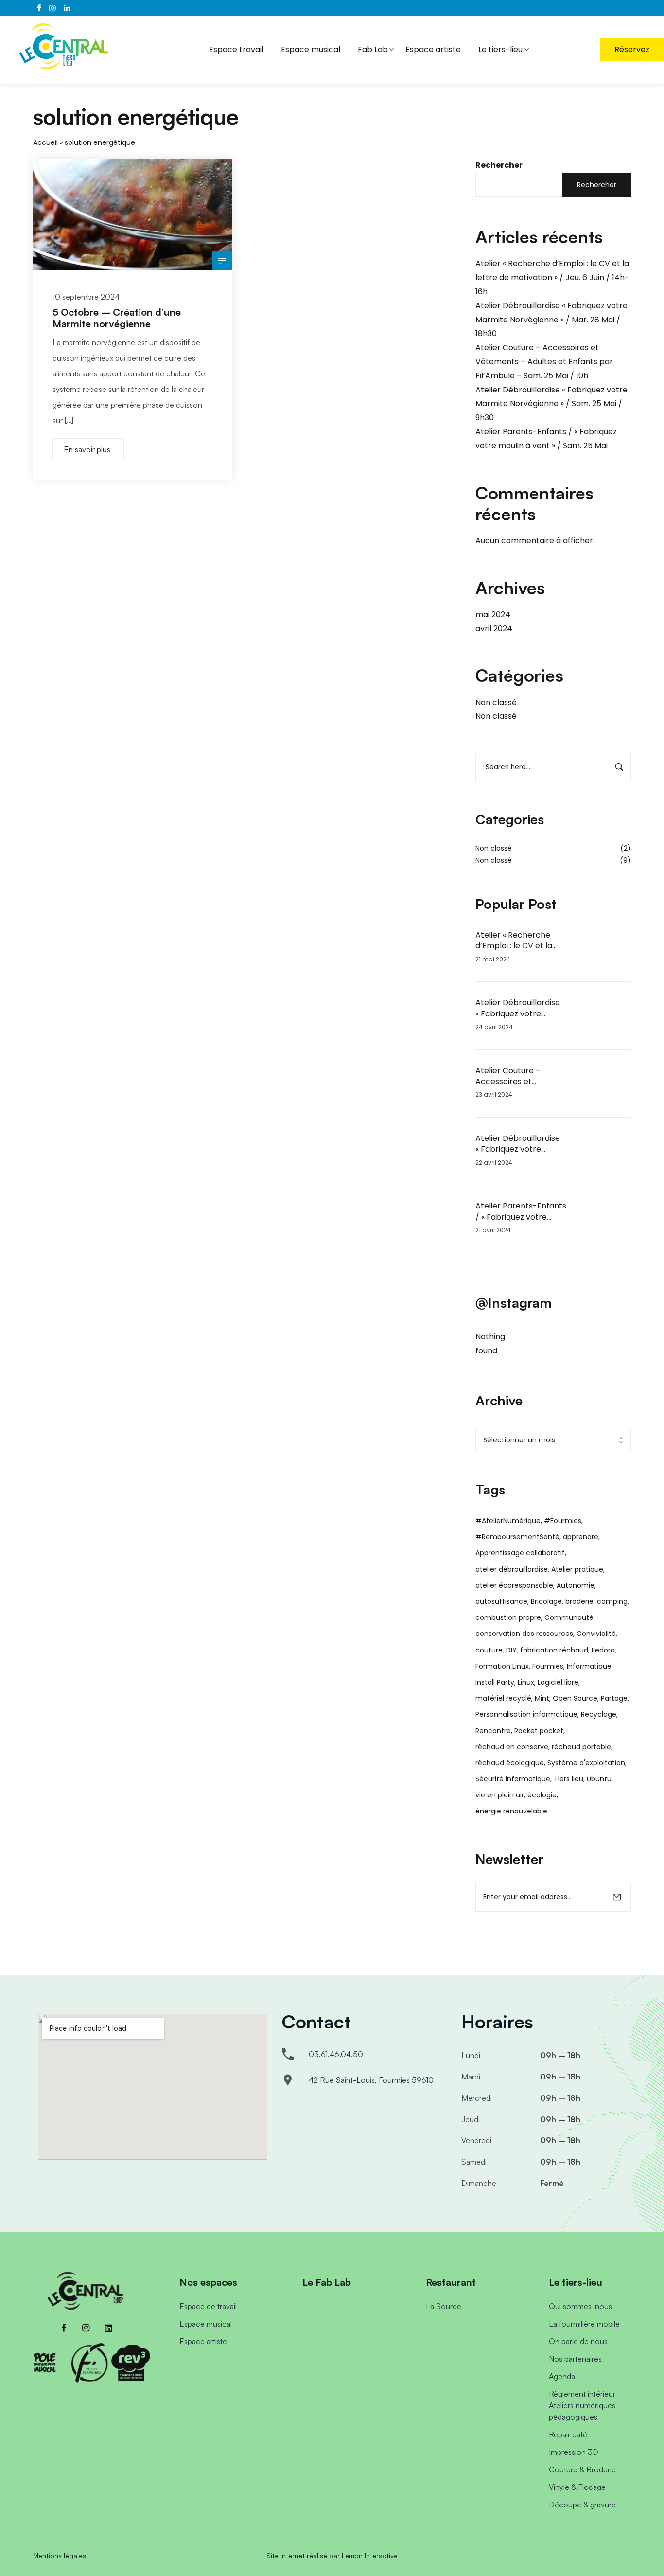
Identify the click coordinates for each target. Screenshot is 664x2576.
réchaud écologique (510, 1763)
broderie (579, 1601)
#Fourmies (563, 1521)
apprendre (581, 1537)
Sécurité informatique (513, 1779)
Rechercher (499, 165)
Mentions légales (60, 2555)
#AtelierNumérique (508, 1521)
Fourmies (548, 1666)
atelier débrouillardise (512, 1569)
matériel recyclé (503, 1698)
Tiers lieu (568, 1779)
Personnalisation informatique (526, 1714)
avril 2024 (494, 629)
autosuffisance (501, 1601)
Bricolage (546, 1601)
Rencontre (493, 1731)
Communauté (569, 1617)
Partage (614, 1698)
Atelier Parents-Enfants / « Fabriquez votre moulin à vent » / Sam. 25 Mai (521, 1212)
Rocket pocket (539, 1731)
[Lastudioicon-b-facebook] (64, 2328)
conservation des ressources (524, 1634)
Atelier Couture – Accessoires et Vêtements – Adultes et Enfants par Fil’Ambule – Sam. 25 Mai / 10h (544, 362)
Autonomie (576, 1585)
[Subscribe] (617, 1897)
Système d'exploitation (586, 1763)
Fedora (603, 1650)
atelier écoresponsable (514, 1585)
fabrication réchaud (554, 1650)
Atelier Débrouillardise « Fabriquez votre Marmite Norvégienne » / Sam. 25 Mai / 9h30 (551, 404)
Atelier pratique (577, 1569)
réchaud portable (581, 1747)
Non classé (496, 702)
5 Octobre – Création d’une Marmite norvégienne (117, 318)
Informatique (589, 1666)
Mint (542, 1698)
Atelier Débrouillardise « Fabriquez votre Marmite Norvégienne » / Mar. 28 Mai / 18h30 (551, 320)
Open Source (575, 1698)
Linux (526, 1682)
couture (489, 1650)
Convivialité (596, 1634)
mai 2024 (493, 614)
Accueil (45, 142)
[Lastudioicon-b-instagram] (86, 2328)
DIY (511, 1650)
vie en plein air (500, 1795)
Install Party (495, 1682)
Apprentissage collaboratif (520, 1553)
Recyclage (599, 1714)
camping (612, 1601)
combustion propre (508, 1617)
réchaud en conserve (512, 1747)
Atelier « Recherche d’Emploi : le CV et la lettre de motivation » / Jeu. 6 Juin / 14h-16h (552, 277)
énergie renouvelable (511, 1811)
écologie (542, 1795)
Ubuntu (599, 1779)
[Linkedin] (108, 2328)
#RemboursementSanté (517, 1537)
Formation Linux (502, 1666)
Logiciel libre (558, 1682)
